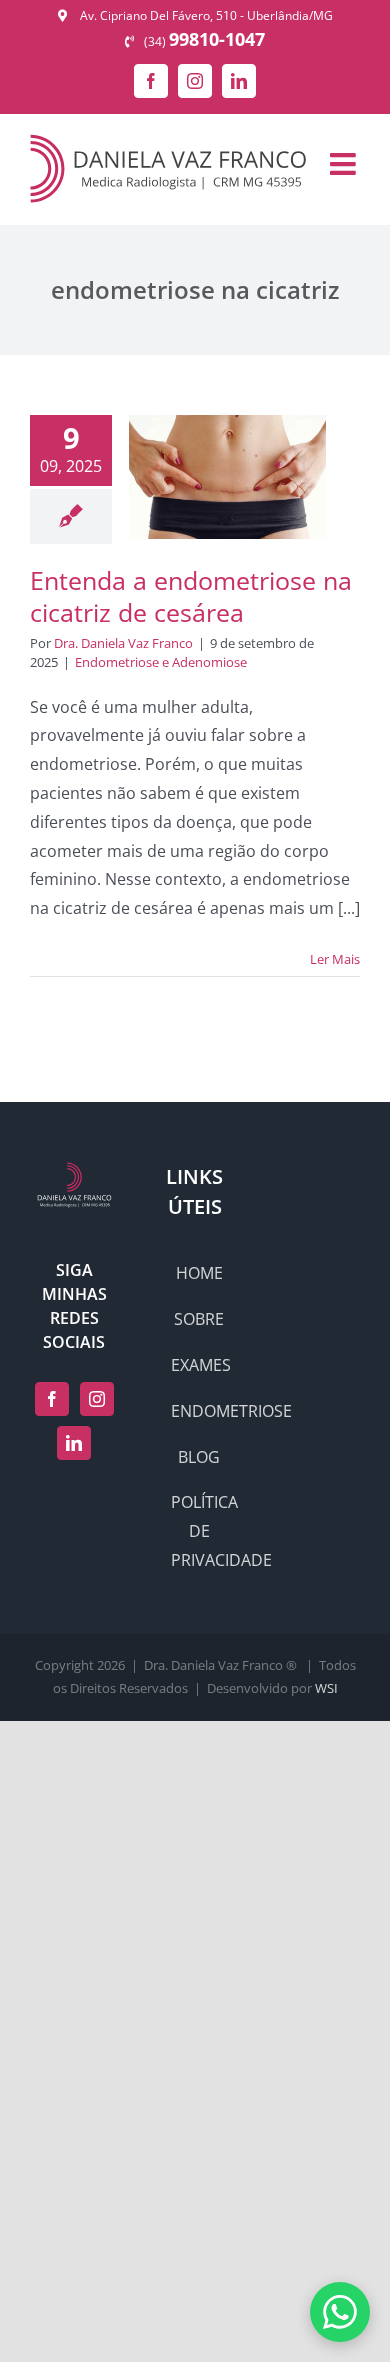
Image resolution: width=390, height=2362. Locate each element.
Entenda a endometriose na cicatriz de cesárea (191, 596)
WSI (326, 1688)
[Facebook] (52, 1399)
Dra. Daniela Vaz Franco (123, 643)
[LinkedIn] (74, 1443)
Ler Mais (335, 959)
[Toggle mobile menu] (345, 164)
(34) (204, 41)
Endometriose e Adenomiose (161, 662)
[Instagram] (97, 1399)
